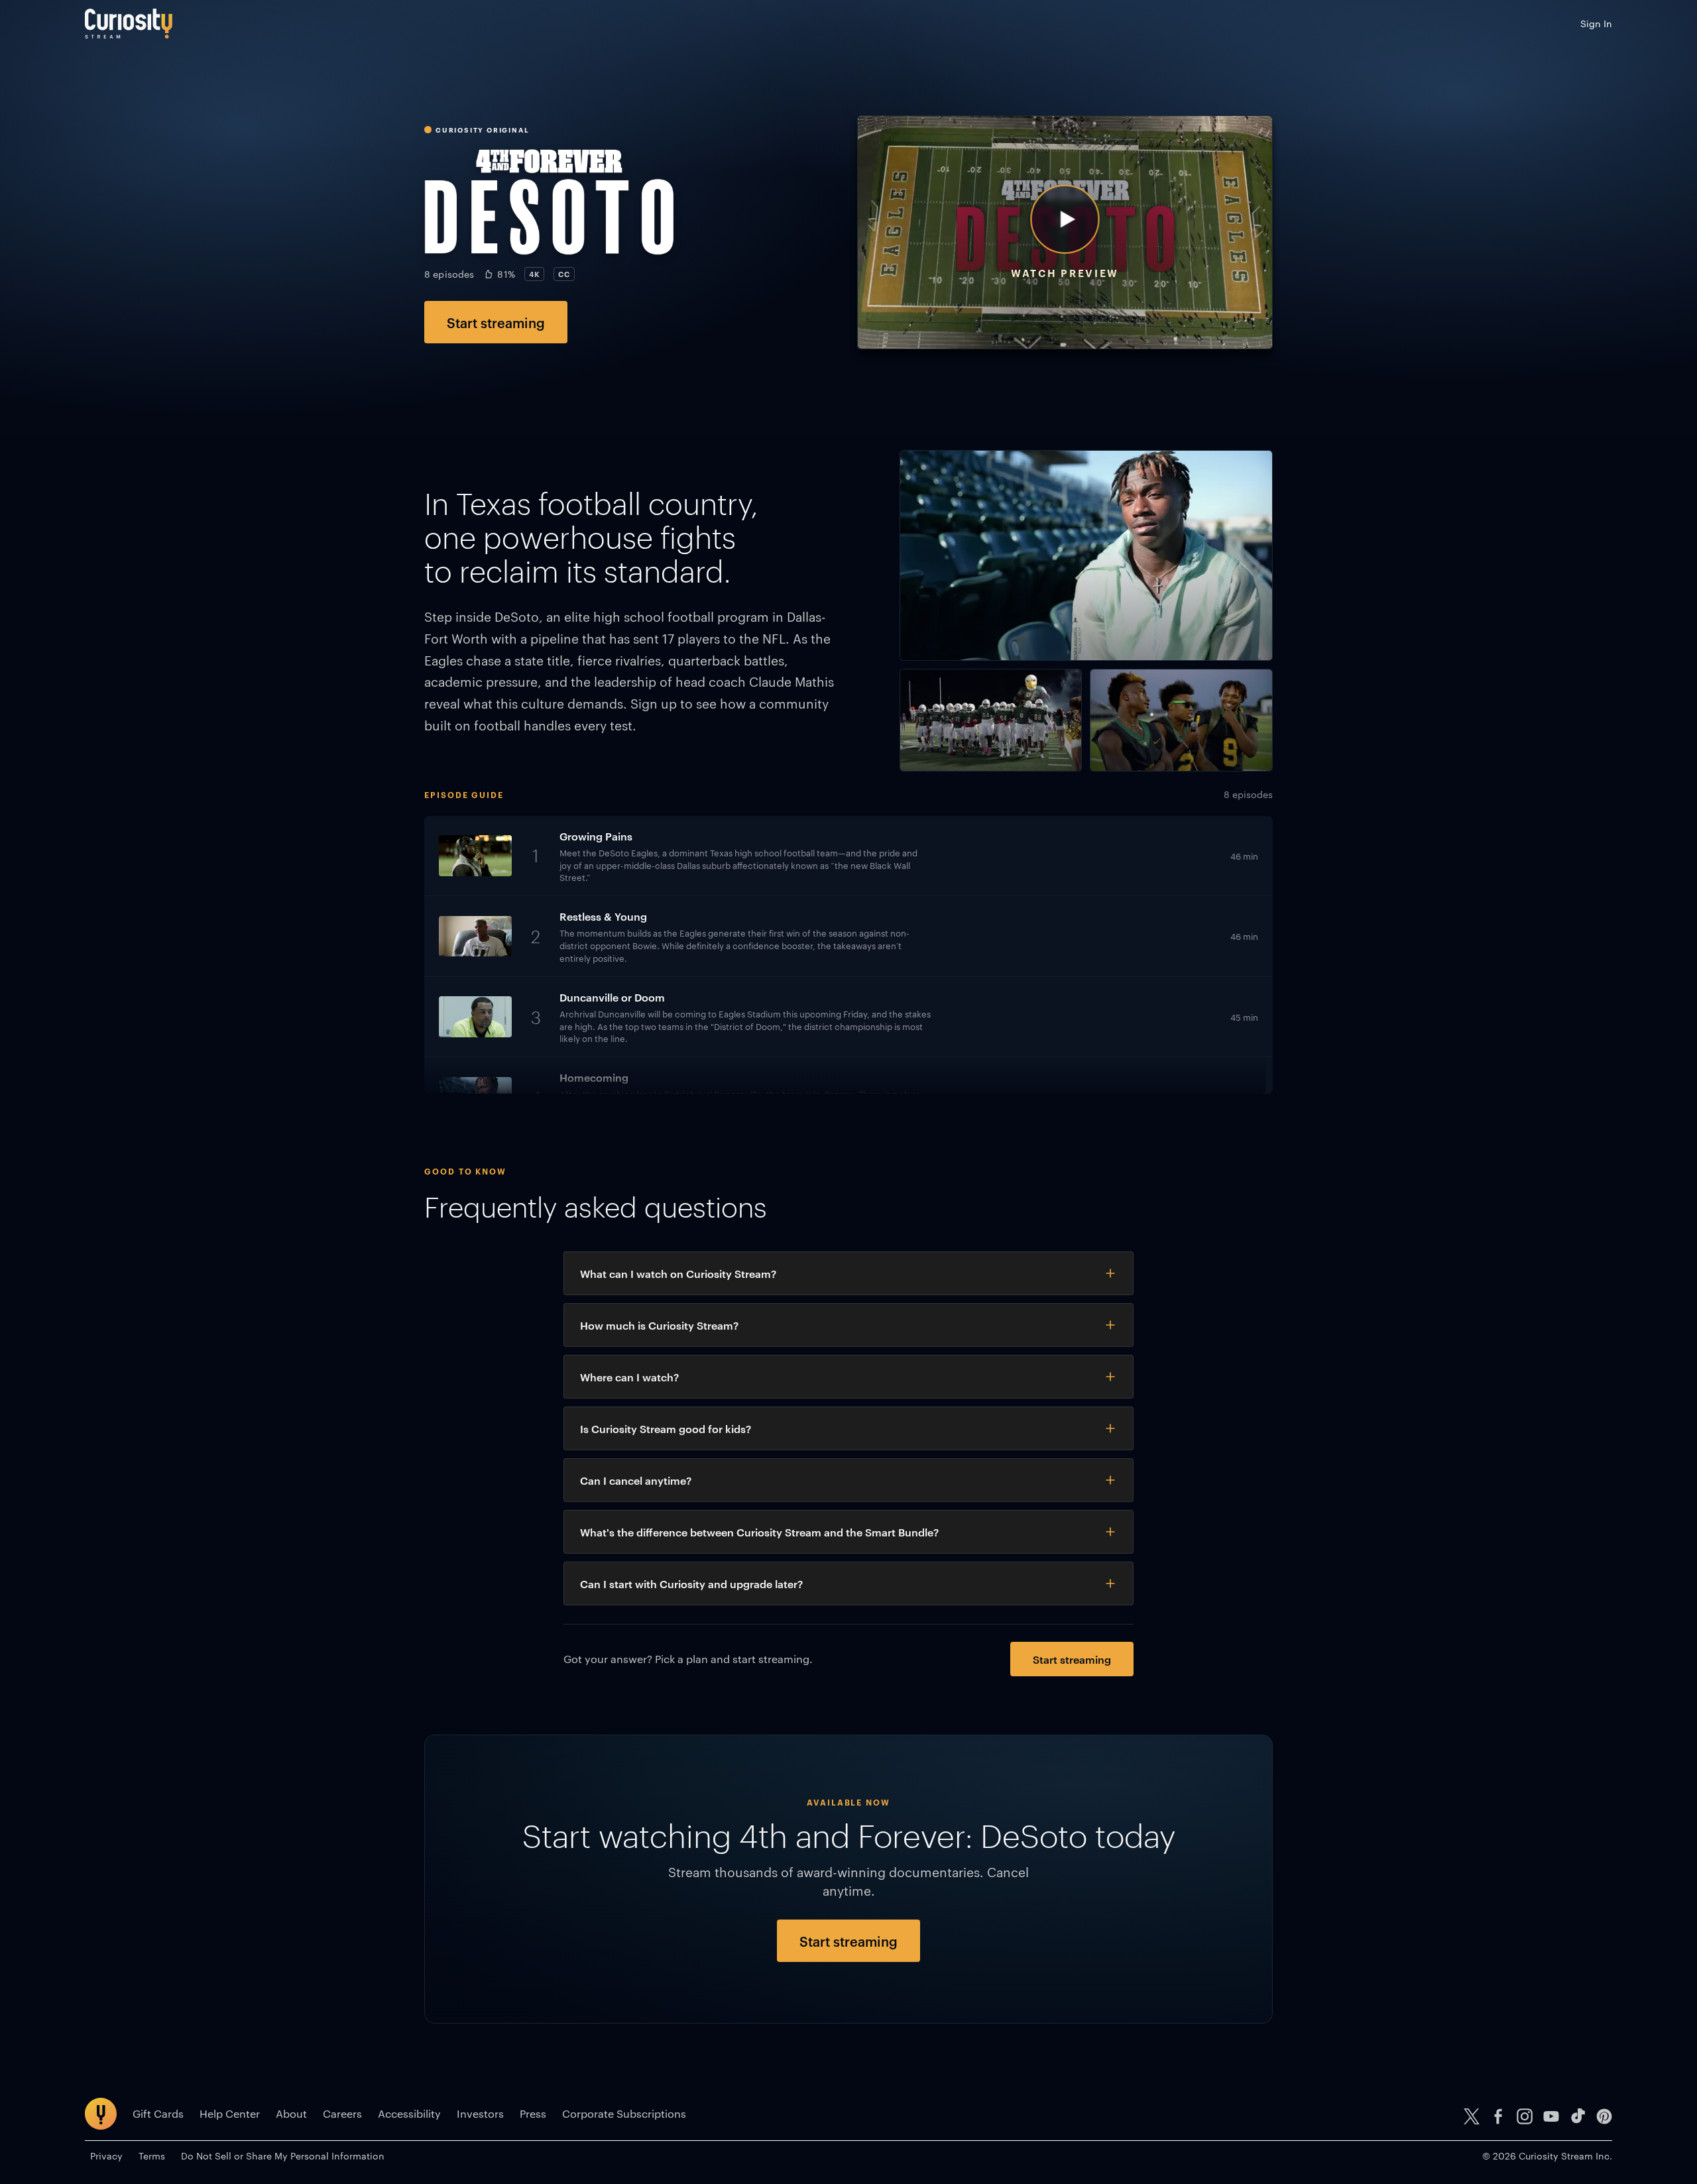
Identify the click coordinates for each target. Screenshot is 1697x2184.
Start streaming (496, 322)
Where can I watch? (629, 1377)
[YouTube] (1551, 2116)
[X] (1472, 2116)
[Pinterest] (1604, 2116)
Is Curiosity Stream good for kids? (666, 1428)
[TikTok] (1578, 2116)
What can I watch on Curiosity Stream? (678, 1273)
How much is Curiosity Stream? (659, 1325)
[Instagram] (1525, 2116)
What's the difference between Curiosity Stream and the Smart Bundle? (759, 1532)
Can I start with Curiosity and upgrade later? (691, 1583)
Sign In (1596, 23)
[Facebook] (1498, 2116)
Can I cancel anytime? (636, 1480)
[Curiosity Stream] (129, 24)
